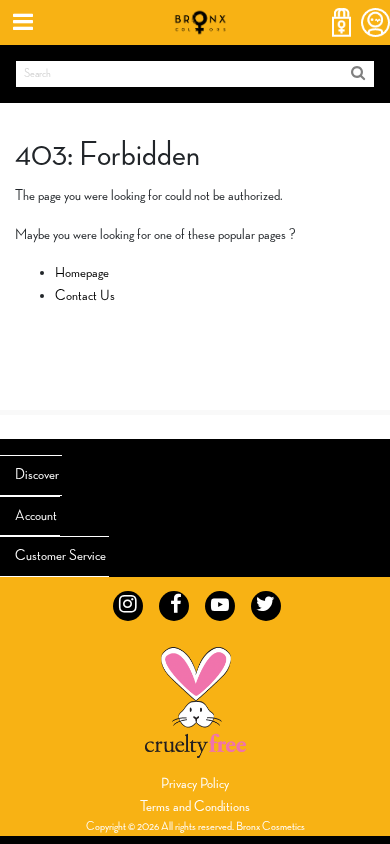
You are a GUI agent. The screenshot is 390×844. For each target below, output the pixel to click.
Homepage (82, 272)
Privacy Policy (195, 783)
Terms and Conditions (195, 806)
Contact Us (85, 295)
